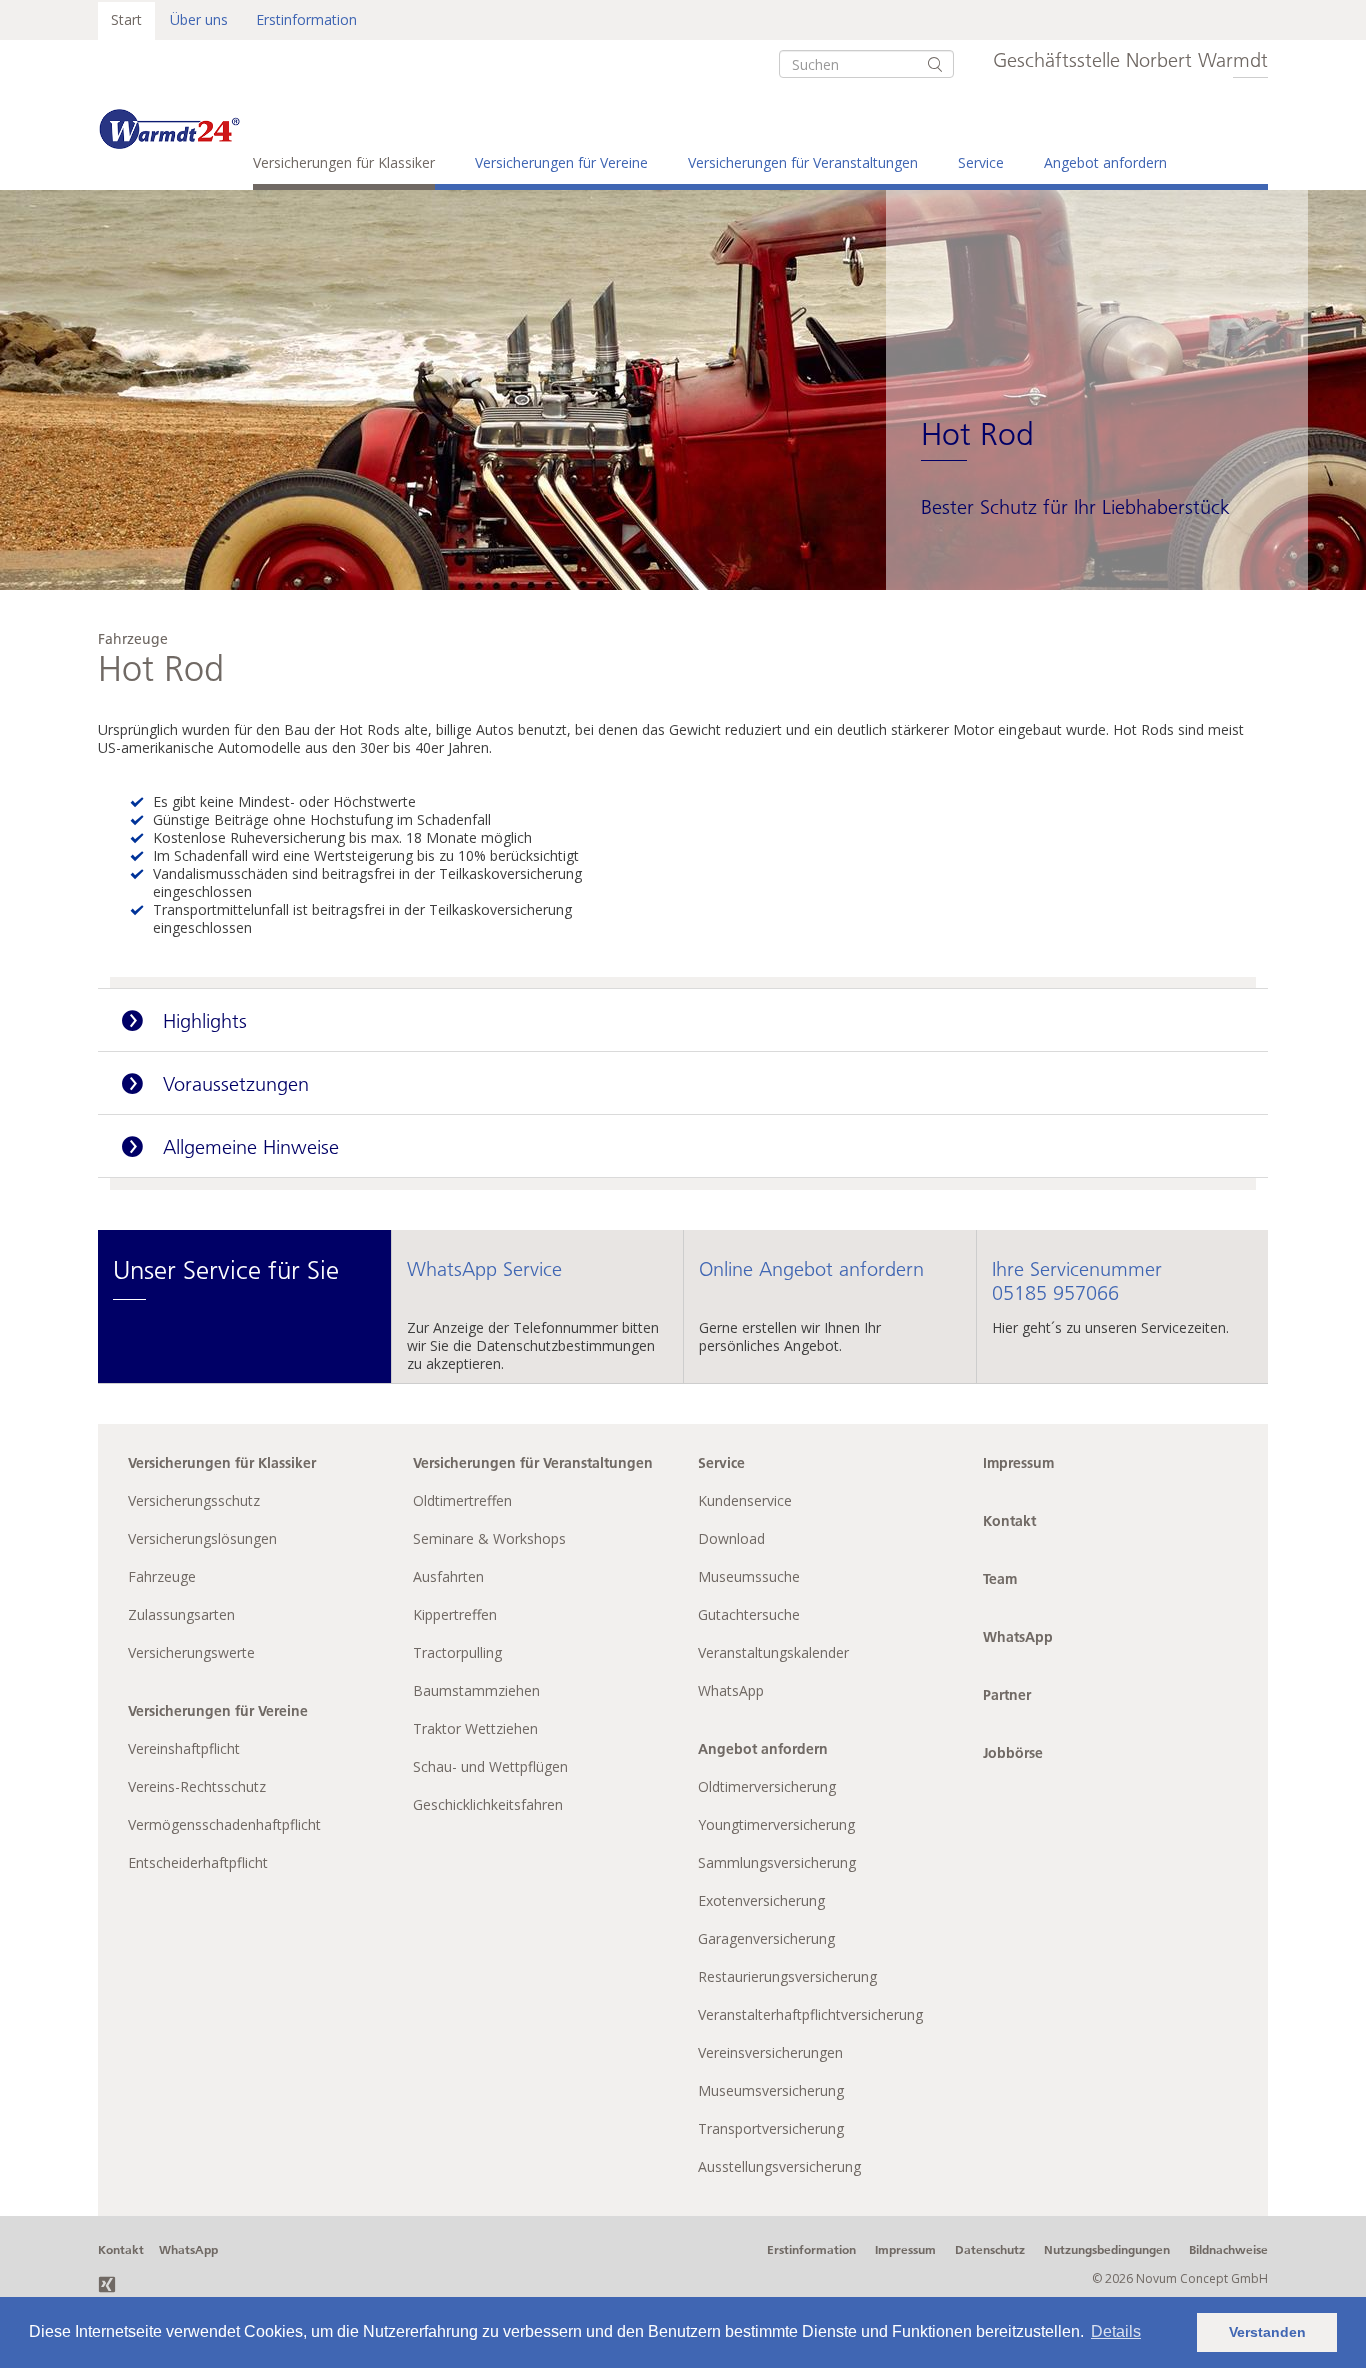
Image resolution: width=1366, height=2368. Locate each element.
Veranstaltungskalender (773, 1652)
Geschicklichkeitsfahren (488, 1804)
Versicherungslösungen (202, 1538)
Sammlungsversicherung (777, 1862)
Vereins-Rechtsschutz (197, 1786)
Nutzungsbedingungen (1107, 2249)
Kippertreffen (455, 1614)
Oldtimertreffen (462, 1500)
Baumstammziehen (476, 1690)
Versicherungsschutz (194, 1500)
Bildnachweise (1228, 2249)
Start (126, 19)
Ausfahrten (448, 1576)
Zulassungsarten (181, 1614)
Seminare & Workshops (489, 1538)
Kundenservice (745, 1500)
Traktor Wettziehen (475, 1728)
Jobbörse (1013, 1753)
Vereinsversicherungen (770, 2052)
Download (731, 1538)
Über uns (199, 19)
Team (1000, 1579)
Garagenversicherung (766, 1938)
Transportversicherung (771, 2128)
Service (981, 162)
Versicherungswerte (191, 1652)
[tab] (683, 1020)
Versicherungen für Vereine (561, 162)
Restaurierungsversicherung (787, 1976)
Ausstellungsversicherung (779, 2166)
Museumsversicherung (771, 2090)
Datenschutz (990, 2249)
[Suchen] (935, 64)
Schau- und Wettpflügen (490, 1766)
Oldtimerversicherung (767, 1786)
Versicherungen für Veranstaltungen (803, 162)
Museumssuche (749, 1576)
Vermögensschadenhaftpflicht (224, 1824)
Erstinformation (306, 19)
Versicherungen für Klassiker (344, 162)
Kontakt (1009, 1521)
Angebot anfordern (1105, 162)
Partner (1007, 1695)
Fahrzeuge (162, 1576)
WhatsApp (731, 1690)
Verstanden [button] (1267, 2332)
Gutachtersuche (749, 1614)
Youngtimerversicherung (776, 1824)
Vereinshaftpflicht (184, 1748)
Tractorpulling (457, 1652)
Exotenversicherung (761, 1900)
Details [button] (1116, 2331)
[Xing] (107, 2283)
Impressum (1018, 1463)
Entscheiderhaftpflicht (198, 1862)
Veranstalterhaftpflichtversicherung (810, 2014)
